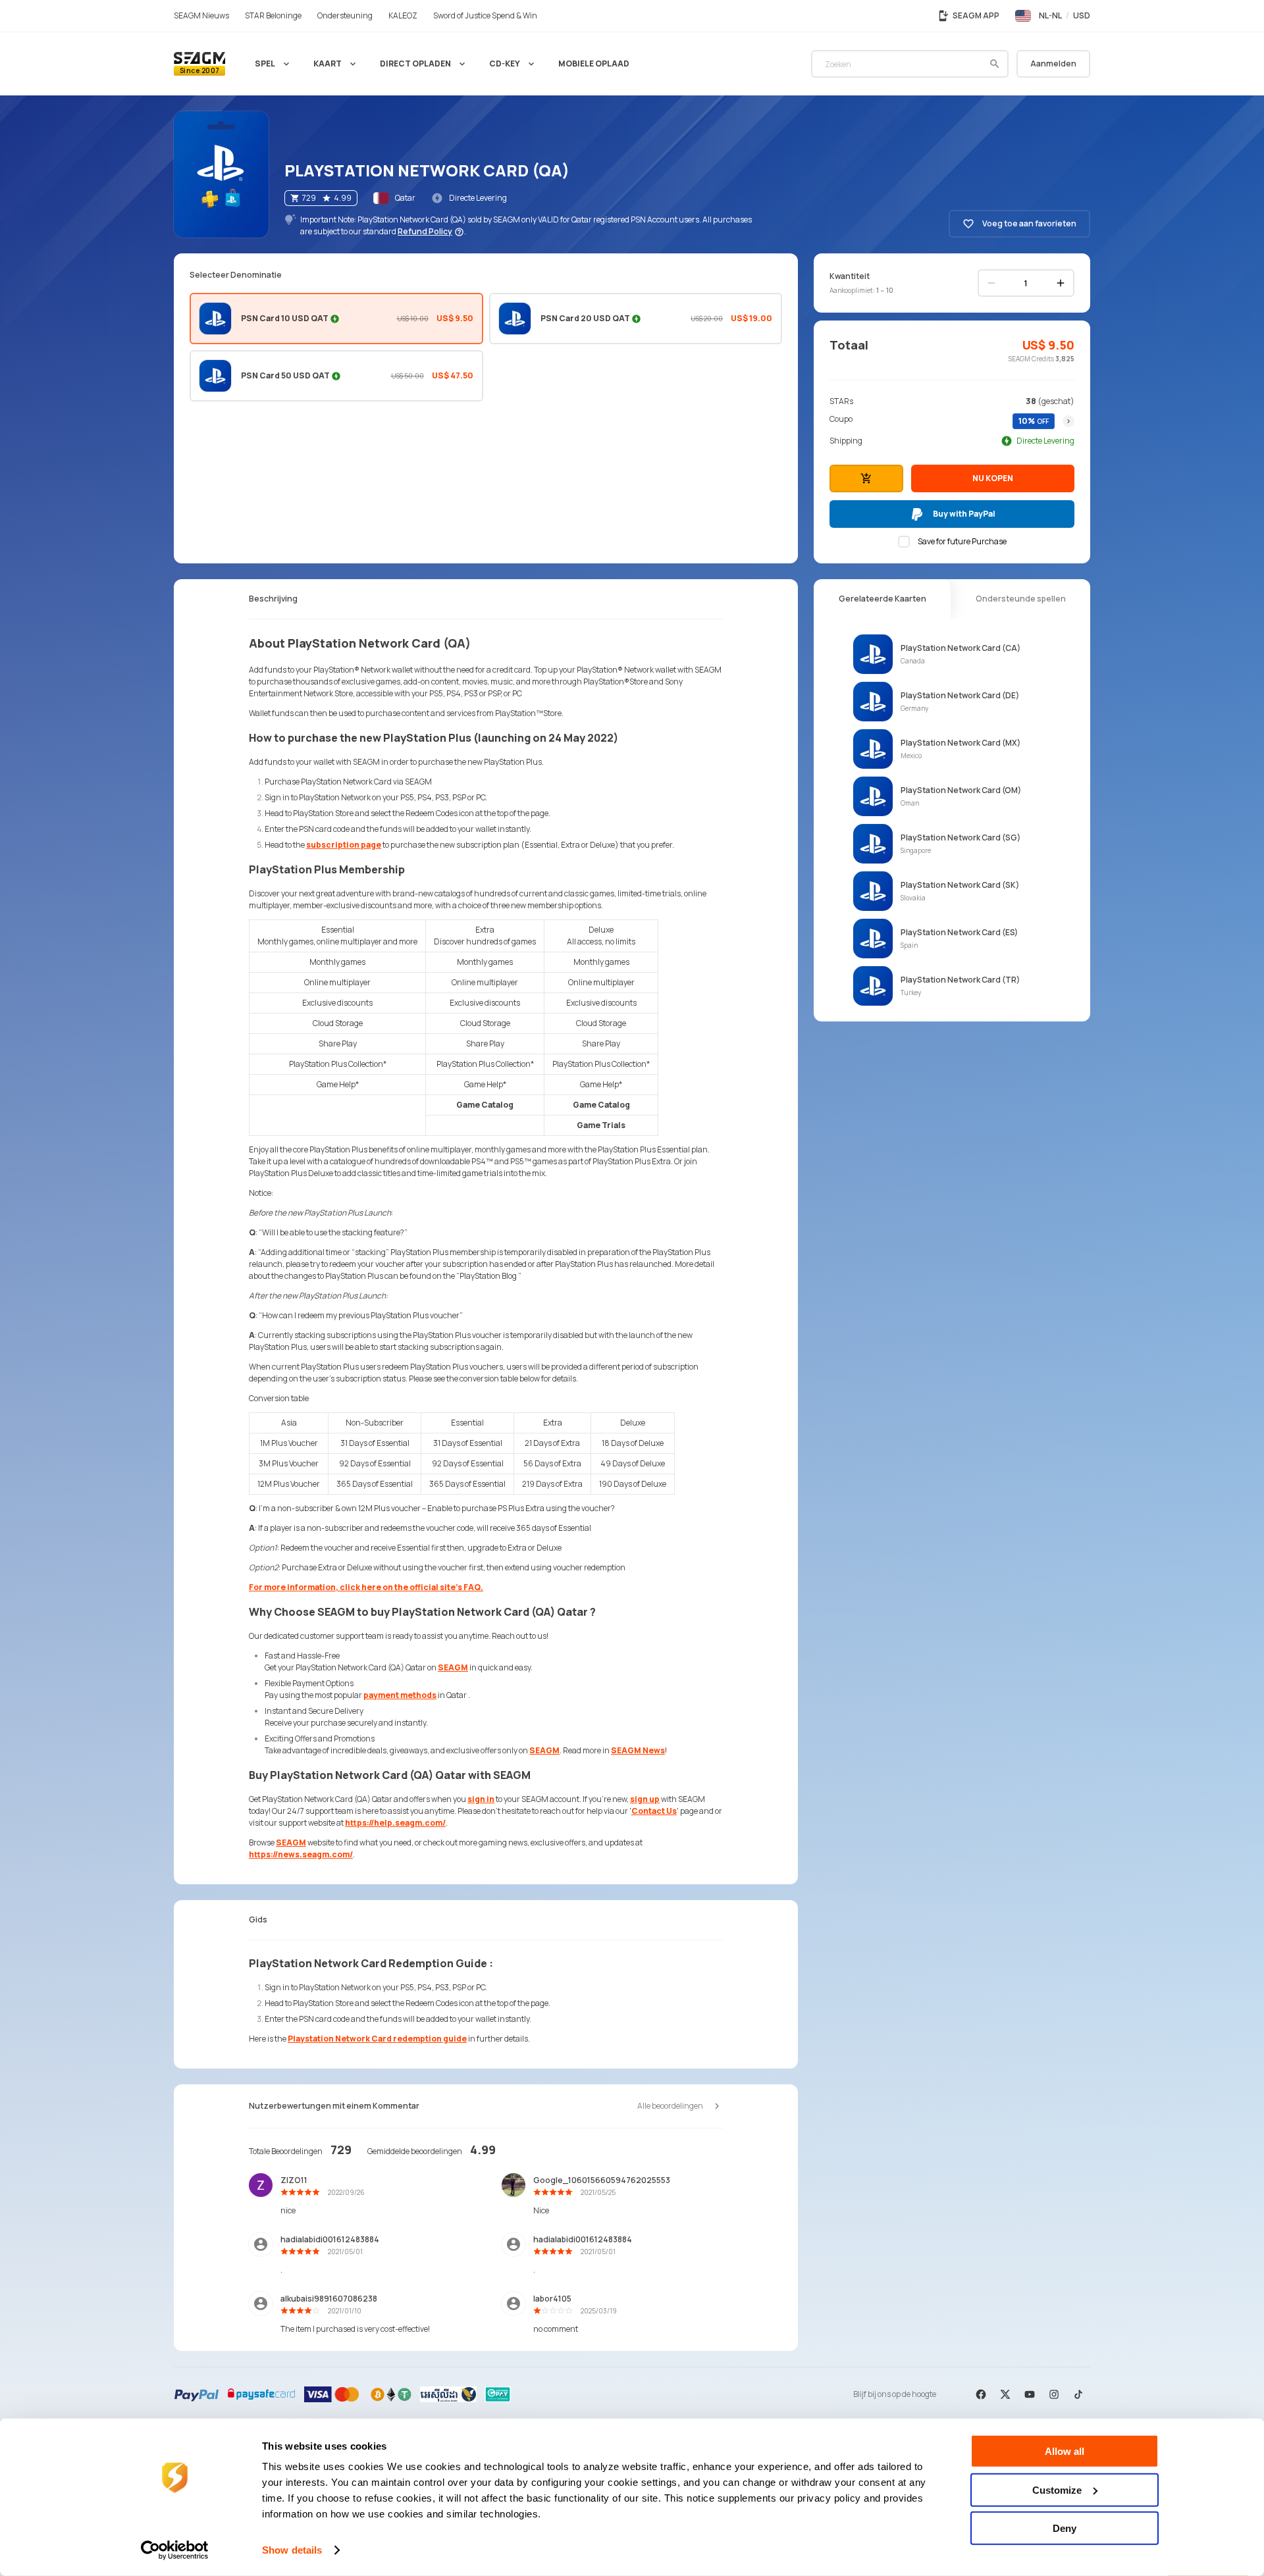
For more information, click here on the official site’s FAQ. (366, 1587)
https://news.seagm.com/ (301, 1854)
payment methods (400, 1695)
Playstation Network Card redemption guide (377, 2039)
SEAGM (453, 1667)
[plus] (1061, 283)
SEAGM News (638, 1750)
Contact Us (654, 1811)
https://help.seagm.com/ (395, 1823)
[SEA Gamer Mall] (199, 64)
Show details (292, 2550)
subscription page (344, 845)
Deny (1065, 2528)
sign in (481, 1799)
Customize (1057, 2489)
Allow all (1065, 2451)
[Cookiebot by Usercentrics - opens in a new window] (175, 2550)
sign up (645, 1799)
